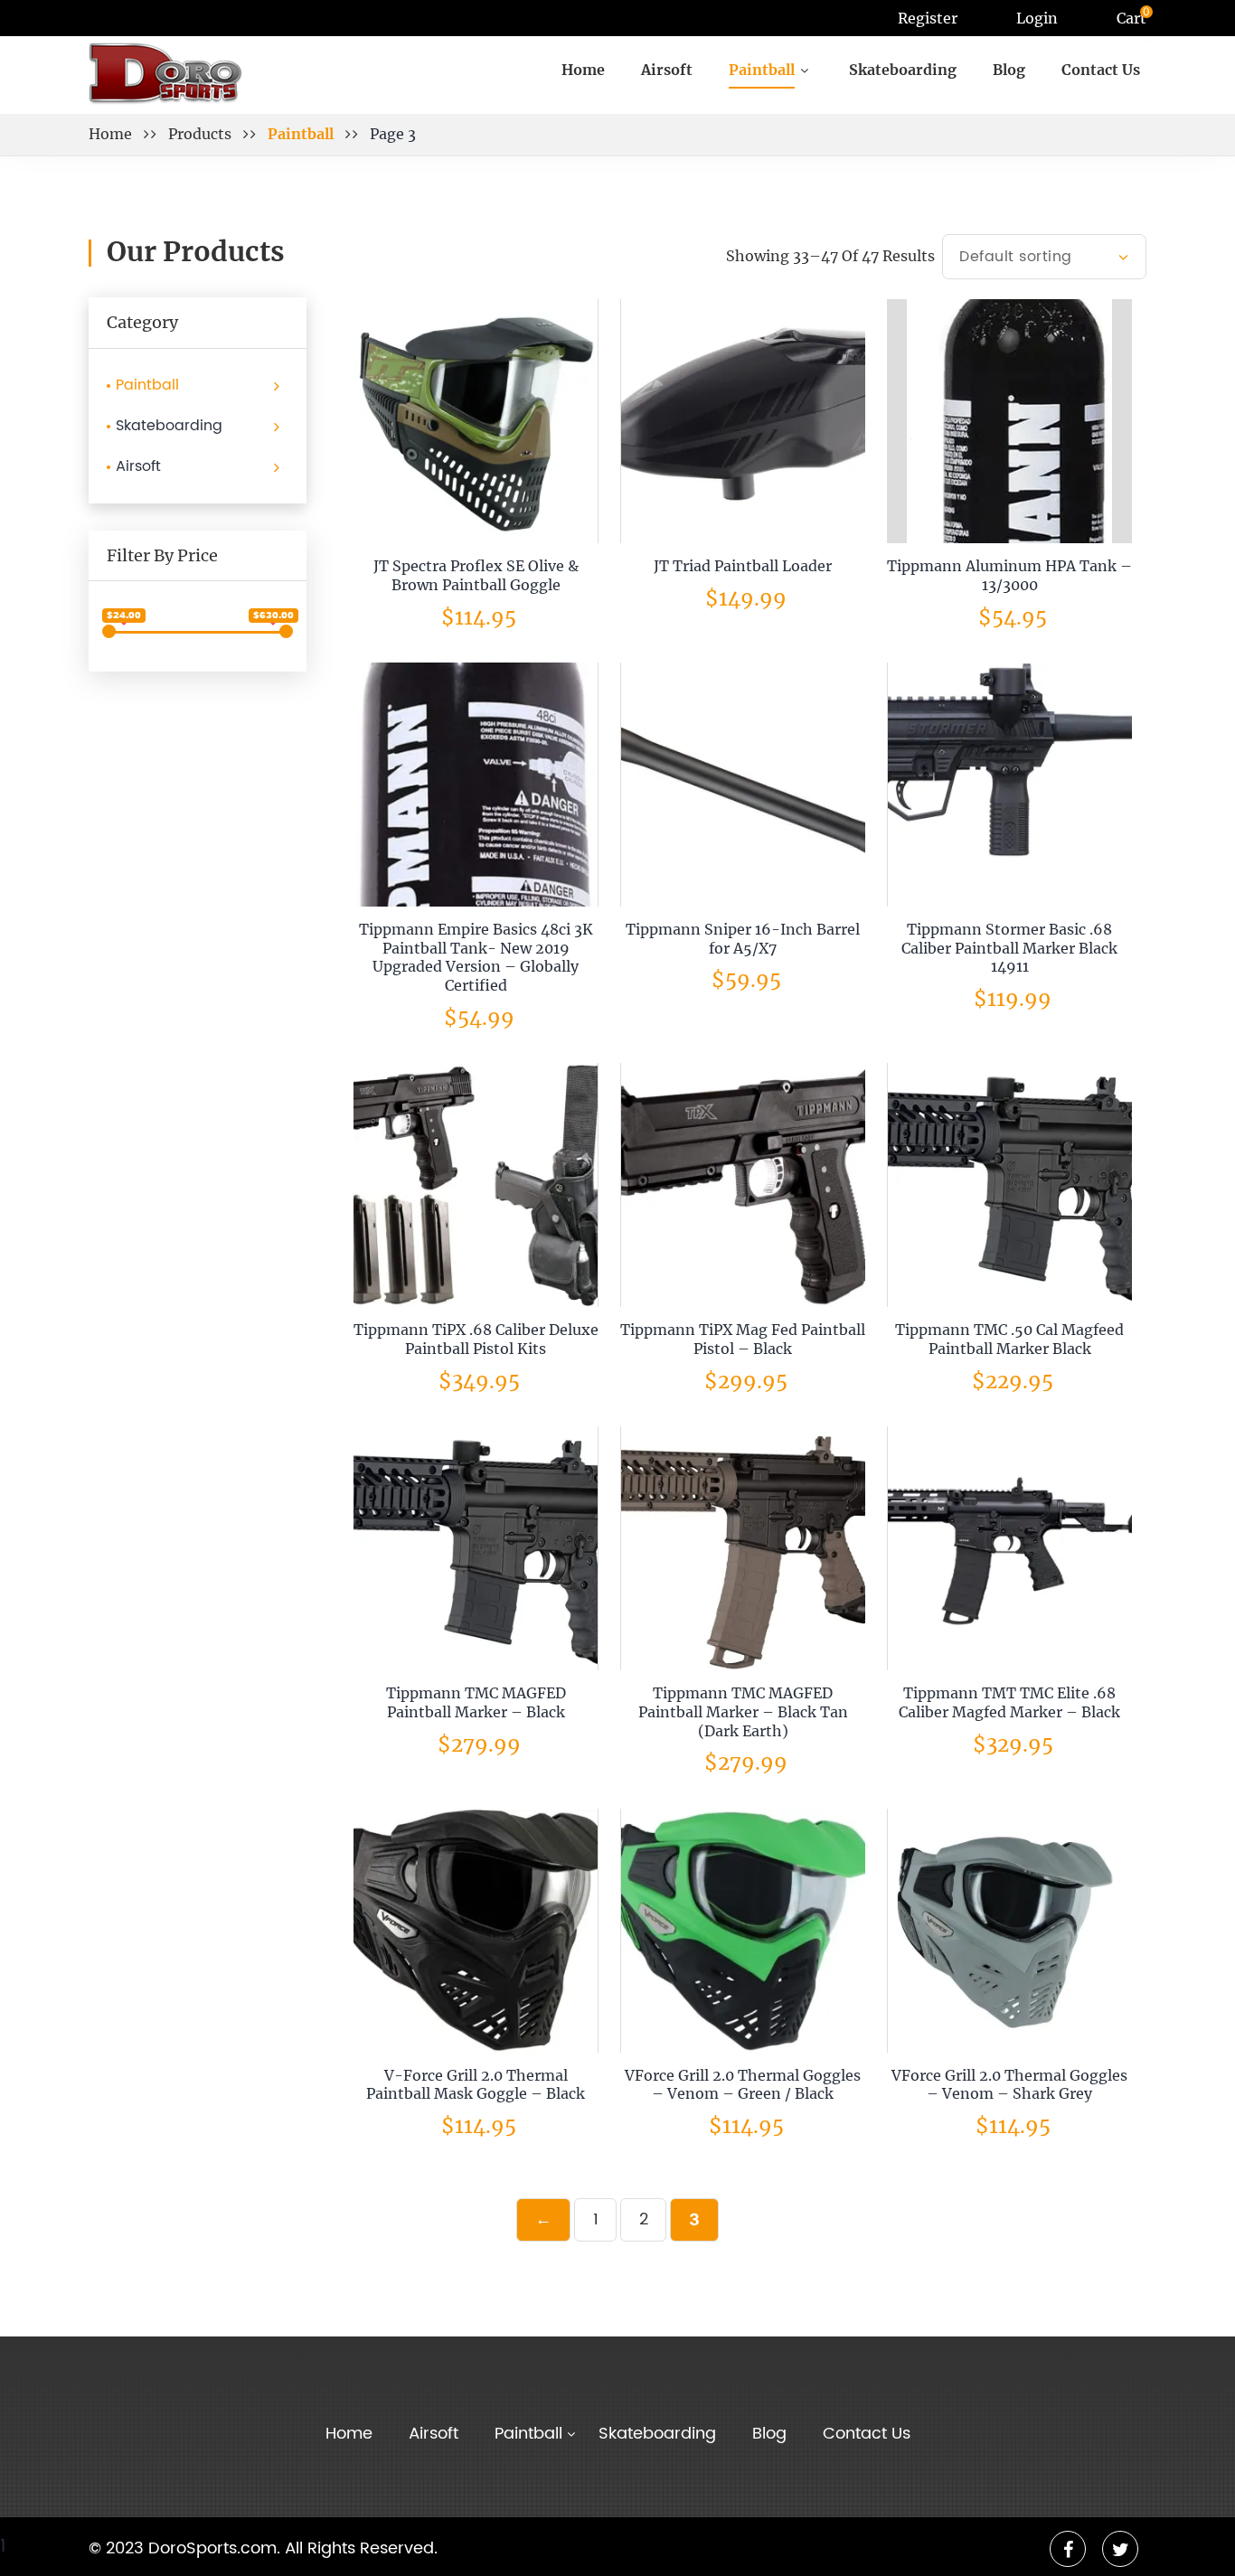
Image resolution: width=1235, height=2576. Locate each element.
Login (1037, 18)
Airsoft (667, 70)
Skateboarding (903, 70)
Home (583, 70)
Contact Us (1101, 70)
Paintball (147, 385)
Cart (1131, 18)
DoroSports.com (212, 2549)
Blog (1009, 70)
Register (928, 18)
